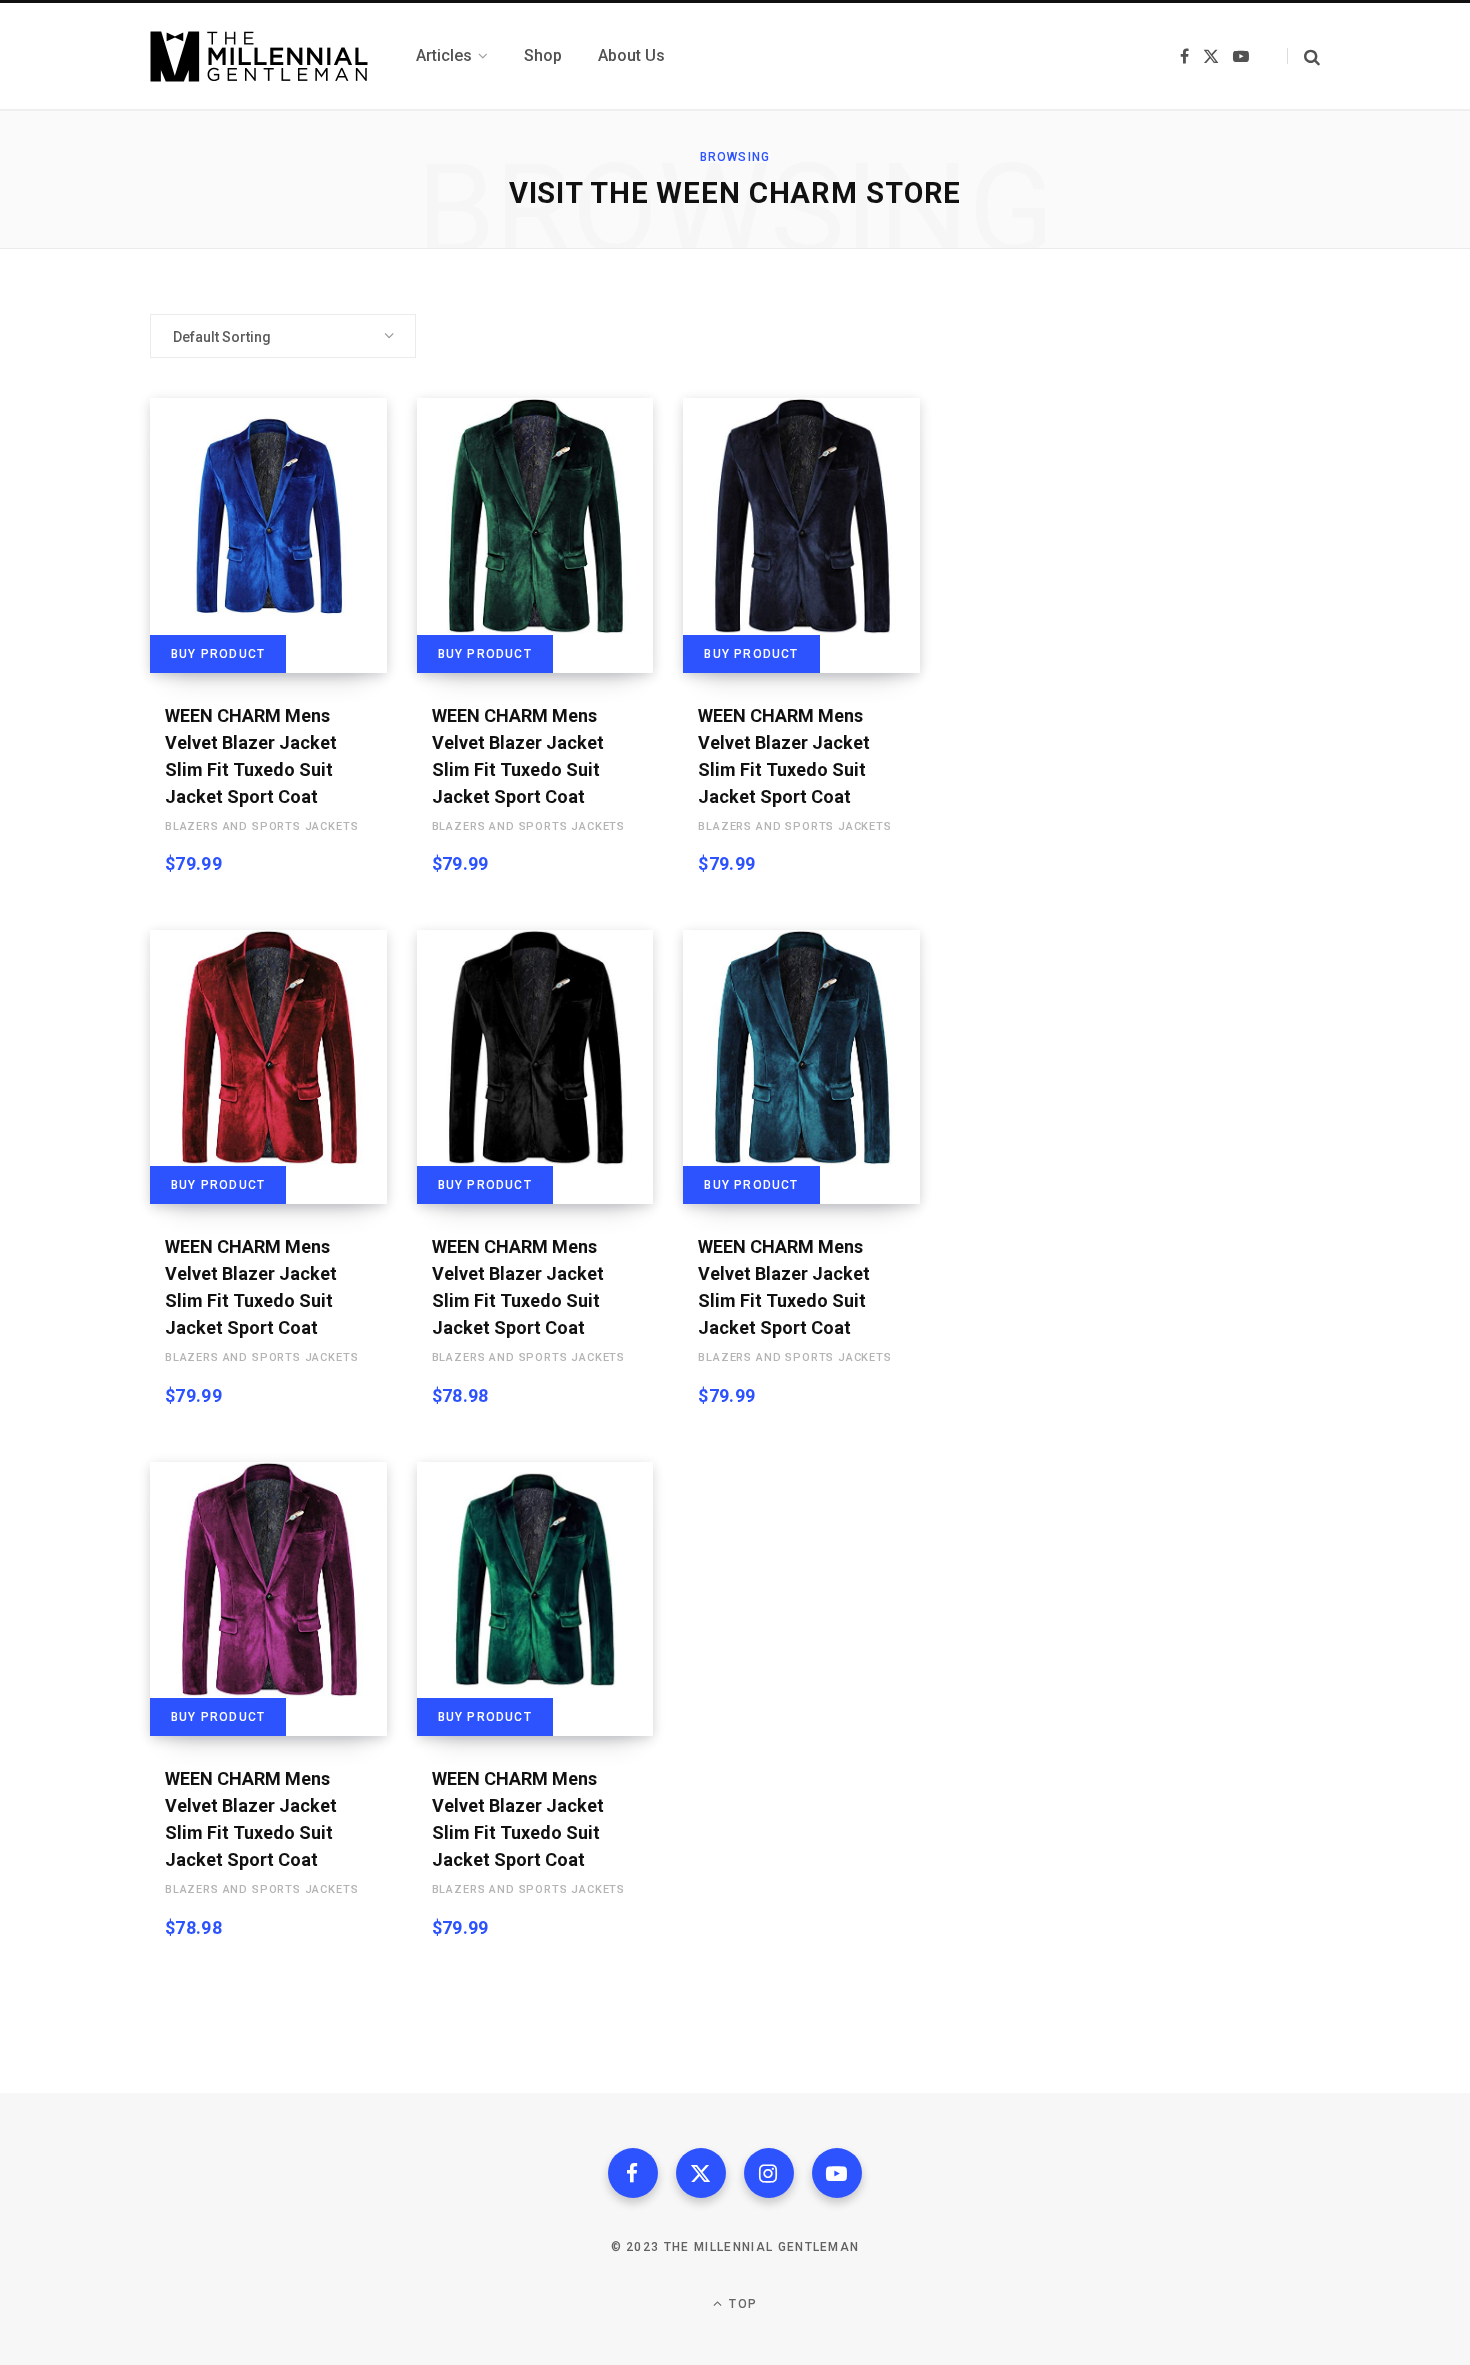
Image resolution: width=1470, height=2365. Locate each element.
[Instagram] (769, 2173)
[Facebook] (633, 2173)
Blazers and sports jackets (261, 826)
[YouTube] (837, 2173)
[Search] (1303, 56)
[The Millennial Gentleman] (259, 56)
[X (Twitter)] (701, 2173)
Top (741, 2304)
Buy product (218, 654)
